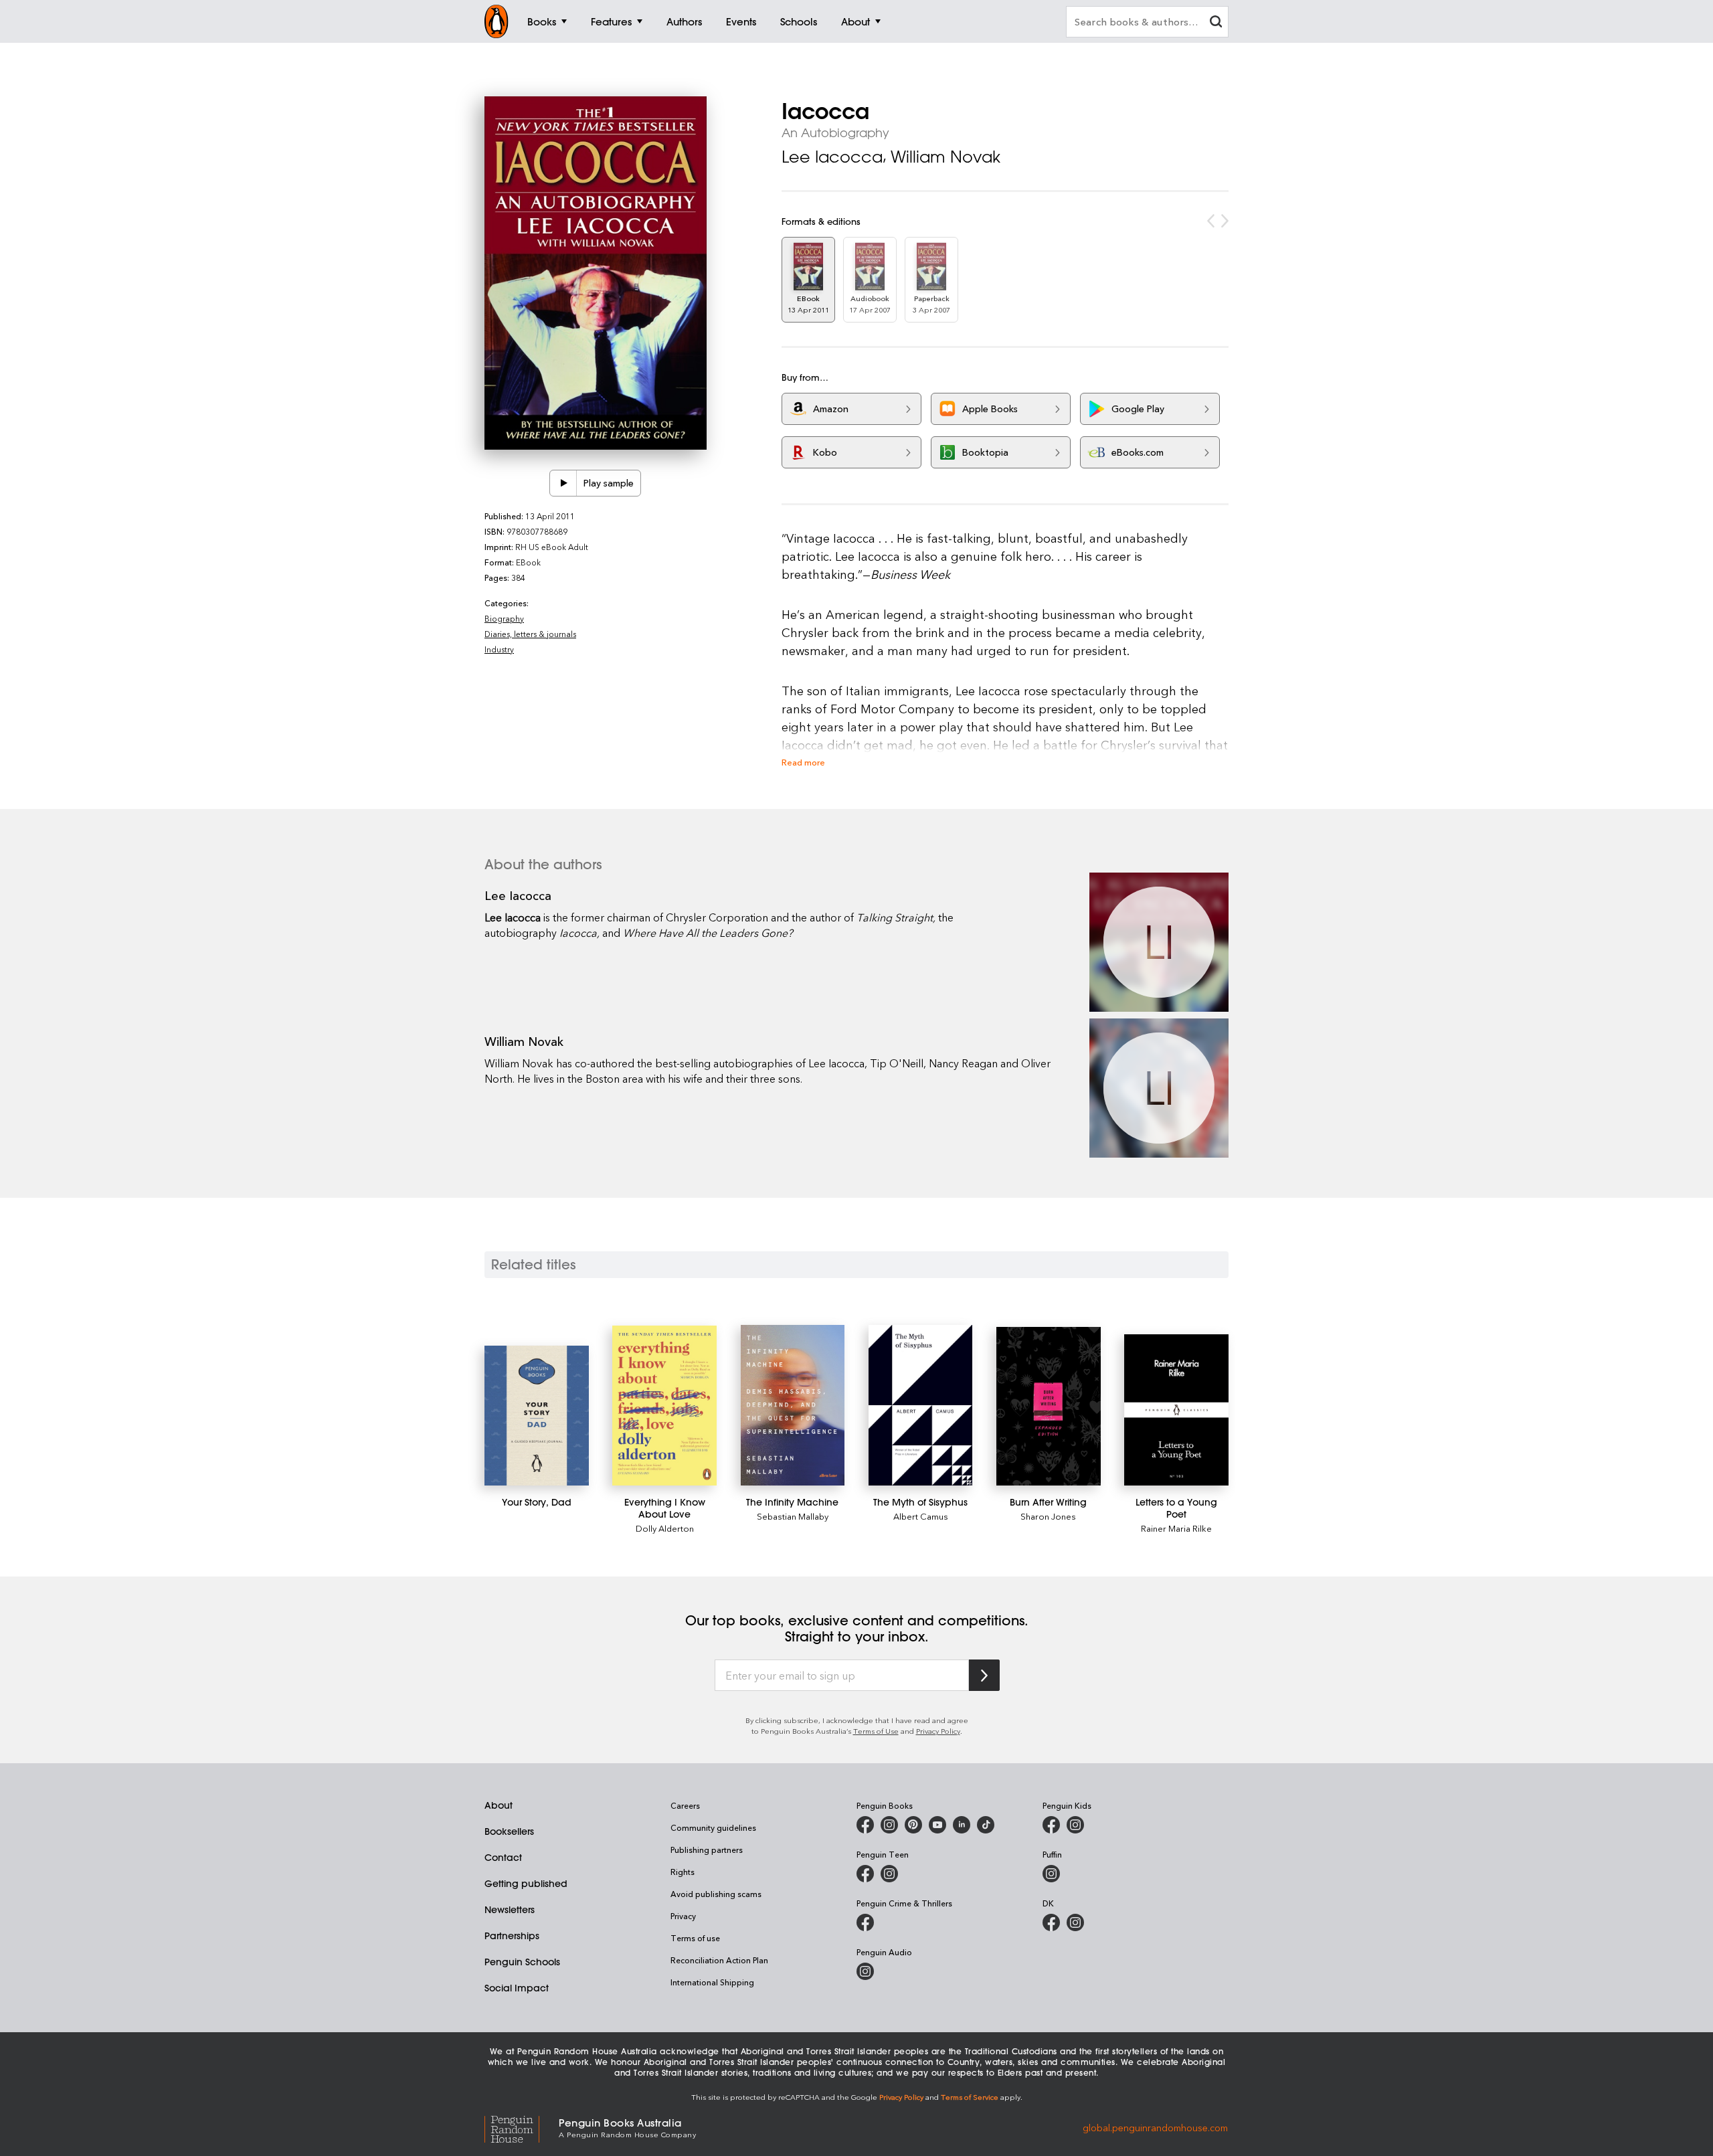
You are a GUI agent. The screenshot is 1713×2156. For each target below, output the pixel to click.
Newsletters (510, 1910)
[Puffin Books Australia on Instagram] (1051, 1874)
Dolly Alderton (665, 1528)
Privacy (683, 1916)
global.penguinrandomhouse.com (1155, 2127)
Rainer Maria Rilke (1176, 1528)
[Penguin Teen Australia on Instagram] (889, 1874)
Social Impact (517, 1988)
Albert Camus (921, 1516)
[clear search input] (1216, 23)
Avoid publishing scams (716, 1894)
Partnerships (512, 1936)
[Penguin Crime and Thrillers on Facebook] (865, 1922)
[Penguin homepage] (497, 21)
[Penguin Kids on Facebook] (1051, 1825)
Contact (503, 1858)
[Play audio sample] (563, 483)
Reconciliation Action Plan (719, 1960)
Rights (683, 1872)
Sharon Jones (1048, 1516)
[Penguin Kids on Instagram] (1075, 1825)
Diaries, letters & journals (530, 634)
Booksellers (509, 1831)
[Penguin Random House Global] (522, 2127)
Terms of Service (970, 2097)
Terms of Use (876, 1731)
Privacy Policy (938, 1731)
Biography (504, 618)
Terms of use (695, 1938)
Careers (685, 1805)
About (499, 1805)
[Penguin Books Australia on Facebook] (865, 1825)
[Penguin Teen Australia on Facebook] (865, 1874)
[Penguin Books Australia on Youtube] (937, 1825)
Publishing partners (707, 1850)
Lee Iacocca (832, 157)
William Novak (945, 157)
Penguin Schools (522, 1962)
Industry (499, 649)
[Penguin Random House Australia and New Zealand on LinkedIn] (962, 1825)
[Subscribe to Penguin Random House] (984, 1675)
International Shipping (712, 1982)
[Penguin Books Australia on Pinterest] (913, 1825)
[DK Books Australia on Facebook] (1051, 1922)
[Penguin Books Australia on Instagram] (889, 1825)
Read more (803, 762)
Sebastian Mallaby (793, 1516)
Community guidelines (713, 1827)
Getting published (526, 1884)
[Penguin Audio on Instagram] (865, 1971)
